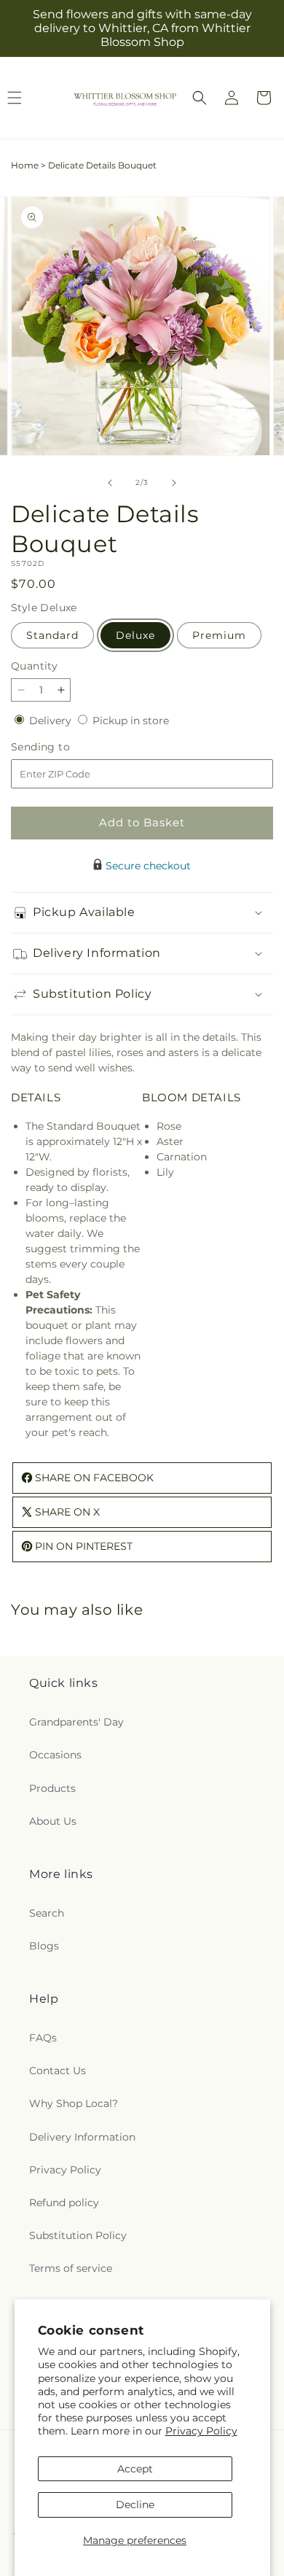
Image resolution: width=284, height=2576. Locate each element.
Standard (52, 635)
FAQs (43, 2038)
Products (52, 1788)
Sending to (62, 747)
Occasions (55, 1755)
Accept (135, 2469)
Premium (219, 635)
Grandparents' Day (76, 1722)
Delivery (52, 721)
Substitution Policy (78, 2235)
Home (25, 165)
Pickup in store (131, 721)
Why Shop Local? (74, 2103)
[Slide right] (174, 483)
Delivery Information (82, 2137)
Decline (135, 2505)
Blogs (44, 1946)
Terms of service (71, 2268)
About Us (53, 1821)
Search (47, 1913)
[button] (200, 98)
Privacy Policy (201, 2431)
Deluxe (135, 635)
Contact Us (58, 2071)
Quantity (34, 666)
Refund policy (64, 2203)
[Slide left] (110, 483)
